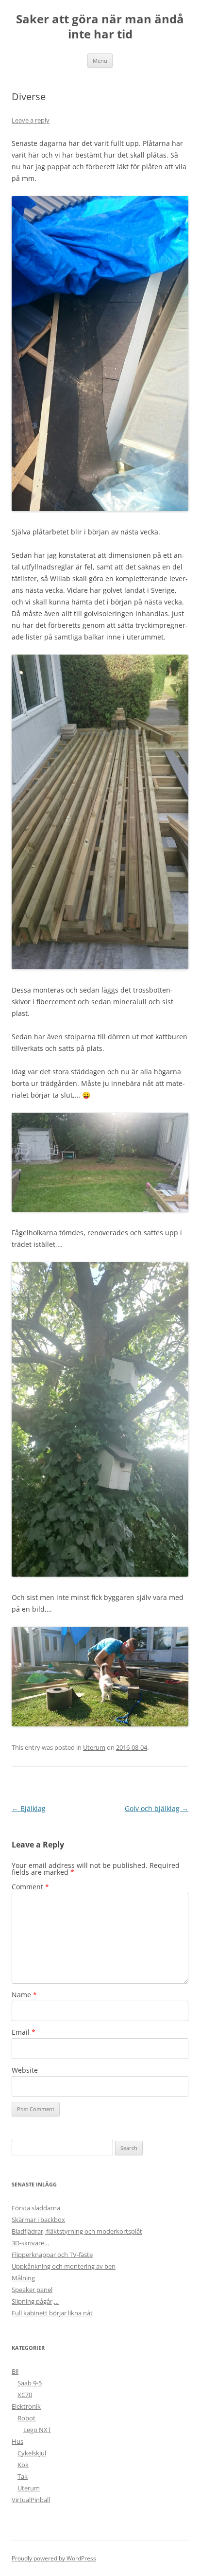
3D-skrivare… (30, 2243)
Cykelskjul (32, 2453)
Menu (100, 61)
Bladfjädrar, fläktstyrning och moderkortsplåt (77, 2231)
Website (25, 2070)
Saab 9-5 (30, 2383)
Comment (30, 1887)
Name (24, 1995)
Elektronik (26, 2406)
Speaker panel (32, 2290)
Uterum (94, 1747)
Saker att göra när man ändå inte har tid (100, 27)
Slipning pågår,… (35, 2301)
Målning (23, 2278)
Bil (15, 2371)
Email (24, 2032)
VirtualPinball (31, 2500)
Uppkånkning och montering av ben (64, 2266)
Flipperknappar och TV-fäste (52, 2255)
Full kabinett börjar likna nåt (52, 2313)
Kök (23, 2465)
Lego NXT (37, 2430)
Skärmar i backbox (38, 2220)
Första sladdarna (36, 2208)
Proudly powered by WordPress (54, 2558)
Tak (23, 2476)
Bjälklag (29, 1808)
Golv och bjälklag (157, 1808)
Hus (17, 2441)
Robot (26, 2418)
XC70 (25, 2395)
